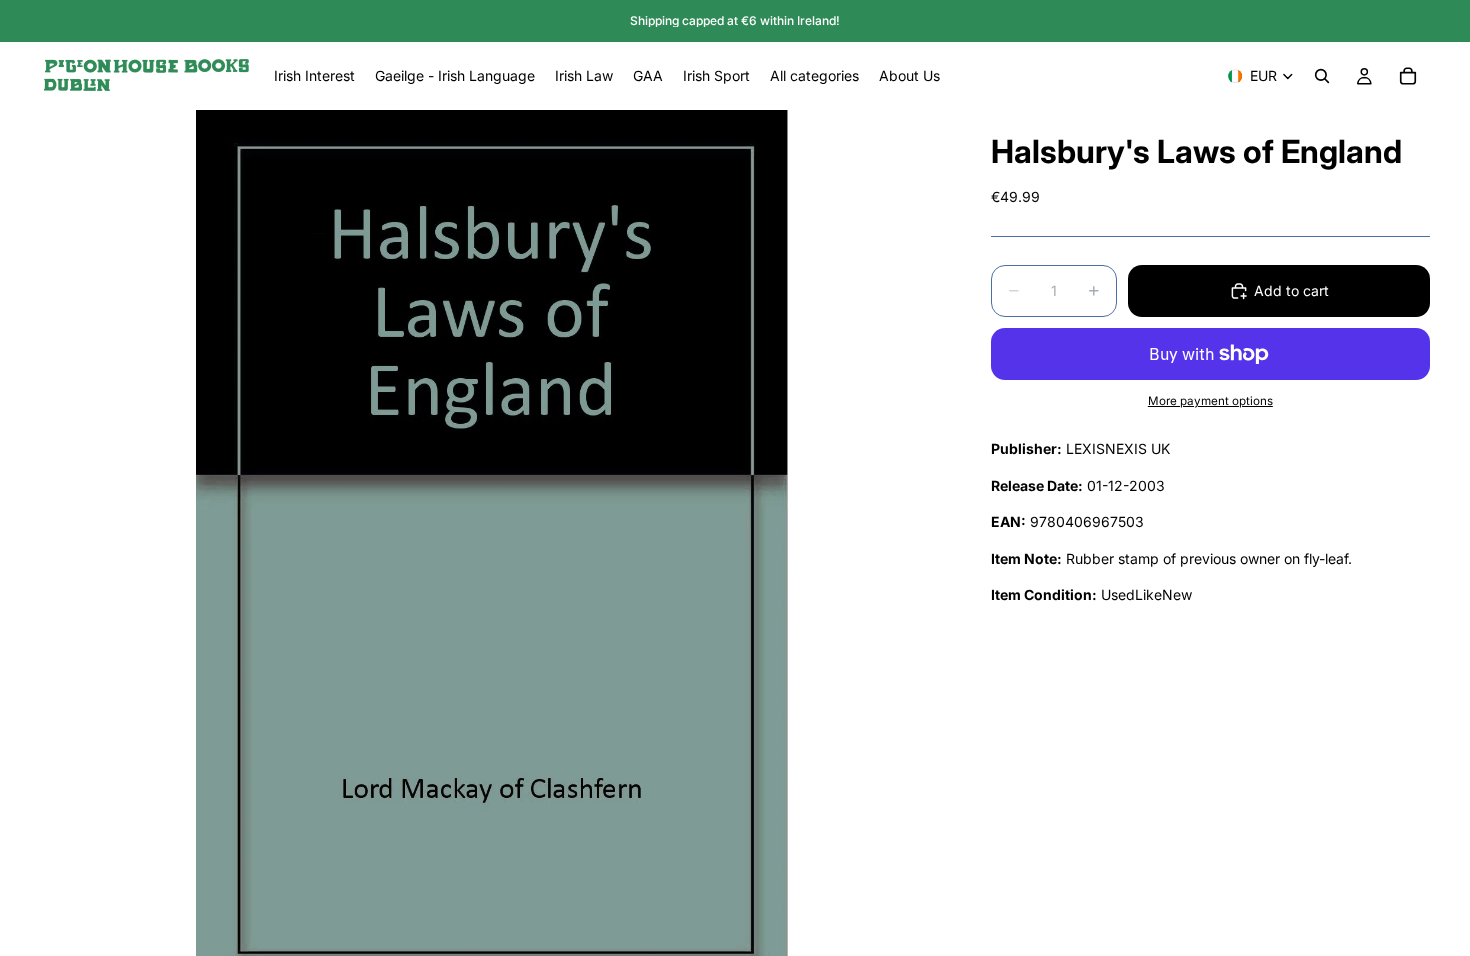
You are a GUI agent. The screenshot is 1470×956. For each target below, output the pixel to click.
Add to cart (1291, 290)
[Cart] (1408, 76)
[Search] (1322, 76)
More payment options (1210, 401)
